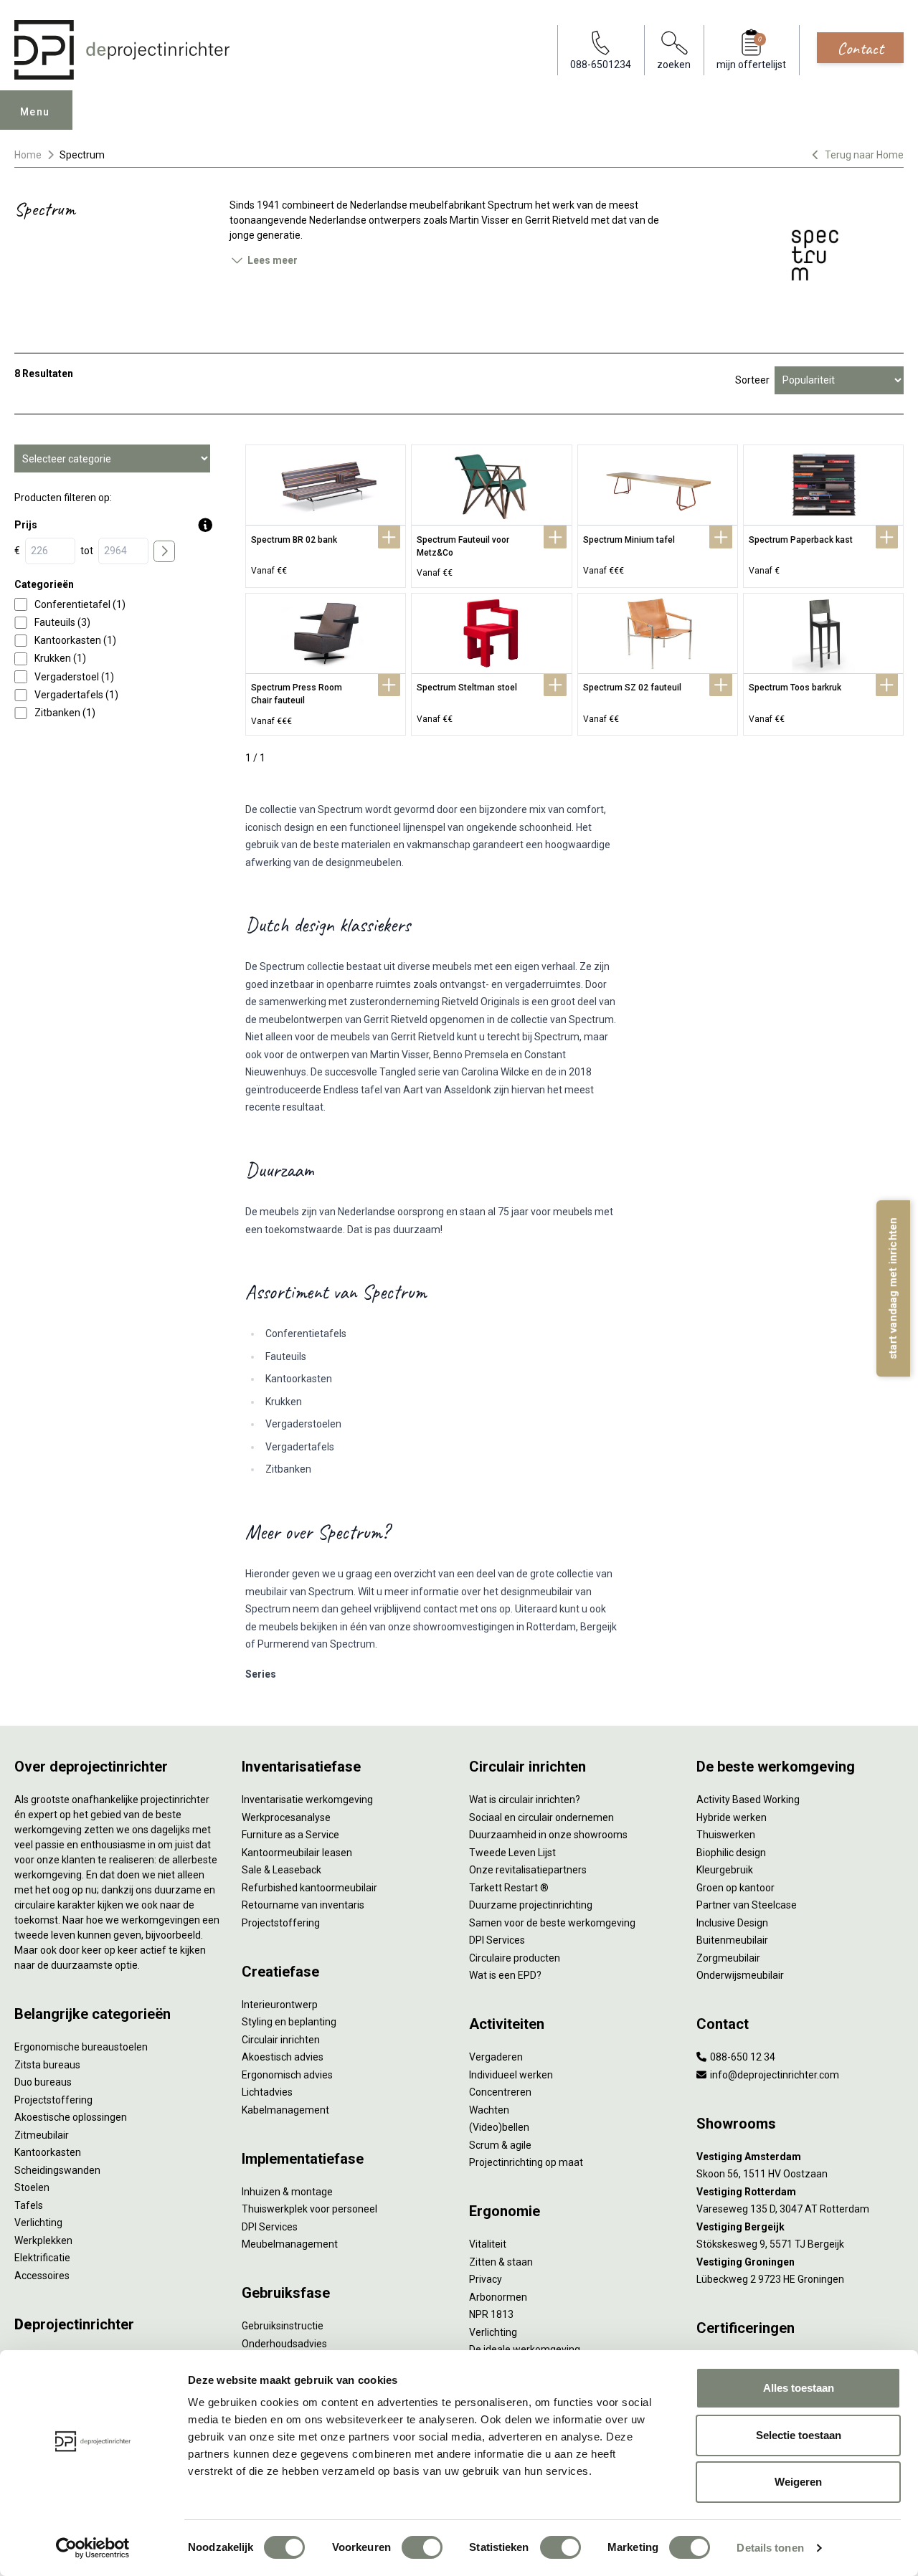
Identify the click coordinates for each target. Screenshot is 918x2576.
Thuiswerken (726, 1835)
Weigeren (798, 2482)
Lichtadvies (267, 2092)
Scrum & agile (500, 2145)
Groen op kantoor (735, 1888)
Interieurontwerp (280, 2005)
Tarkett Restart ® (509, 1888)
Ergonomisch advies (287, 2075)
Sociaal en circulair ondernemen (541, 1817)
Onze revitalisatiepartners (528, 1870)
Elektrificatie (42, 2258)
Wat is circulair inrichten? (525, 1800)
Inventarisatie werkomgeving (307, 1800)
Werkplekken (43, 2240)
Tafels (29, 2205)
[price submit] (164, 551)
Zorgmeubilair (728, 1958)
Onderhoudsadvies (284, 2344)
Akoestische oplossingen (71, 2117)
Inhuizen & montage (287, 2192)
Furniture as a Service (290, 1835)
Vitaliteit (488, 2244)
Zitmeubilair (42, 2135)
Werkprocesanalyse (286, 1817)
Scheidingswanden (57, 2170)
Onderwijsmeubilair (740, 1975)
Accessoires (42, 2276)
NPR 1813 (491, 2314)
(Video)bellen (499, 2127)
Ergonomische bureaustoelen (81, 2047)
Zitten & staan (501, 2262)
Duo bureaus (43, 2082)
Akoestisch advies (283, 2057)
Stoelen (32, 2187)
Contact (860, 48)
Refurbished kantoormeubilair (309, 1888)
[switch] (422, 2547)
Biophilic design (731, 1853)
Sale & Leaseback (281, 1870)
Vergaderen (496, 2057)
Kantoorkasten (48, 2152)
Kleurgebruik (725, 1870)
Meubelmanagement (290, 2244)
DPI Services (270, 2227)
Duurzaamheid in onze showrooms (548, 1835)
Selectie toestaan (799, 2435)
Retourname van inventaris (303, 1905)
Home (28, 155)
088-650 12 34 (742, 2057)
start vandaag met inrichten (893, 1288)
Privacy (486, 2279)
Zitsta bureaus (47, 2065)
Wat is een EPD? (505, 1975)
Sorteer (752, 380)
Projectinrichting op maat (526, 2162)
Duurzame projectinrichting (531, 1905)
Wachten (489, 2110)
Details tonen (770, 2548)
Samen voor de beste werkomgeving (552, 1923)
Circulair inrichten (281, 2040)
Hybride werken (732, 1817)
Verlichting (38, 2223)
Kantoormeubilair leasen (297, 1853)
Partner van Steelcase (747, 1905)
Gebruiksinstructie (283, 2326)
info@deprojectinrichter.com (773, 2075)
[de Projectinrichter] (122, 50)
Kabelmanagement (285, 2110)
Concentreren (500, 2092)
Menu (35, 112)
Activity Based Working (748, 1800)
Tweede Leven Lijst (512, 1853)
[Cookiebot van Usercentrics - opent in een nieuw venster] (93, 2548)
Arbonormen (498, 2297)
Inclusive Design (732, 1923)
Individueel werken (511, 2075)
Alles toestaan (799, 2388)
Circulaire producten (515, 1958)
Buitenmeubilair (732, 1940)
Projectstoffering (53, 2100)
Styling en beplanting (289, 2022)
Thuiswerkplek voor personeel (309, 2209)
